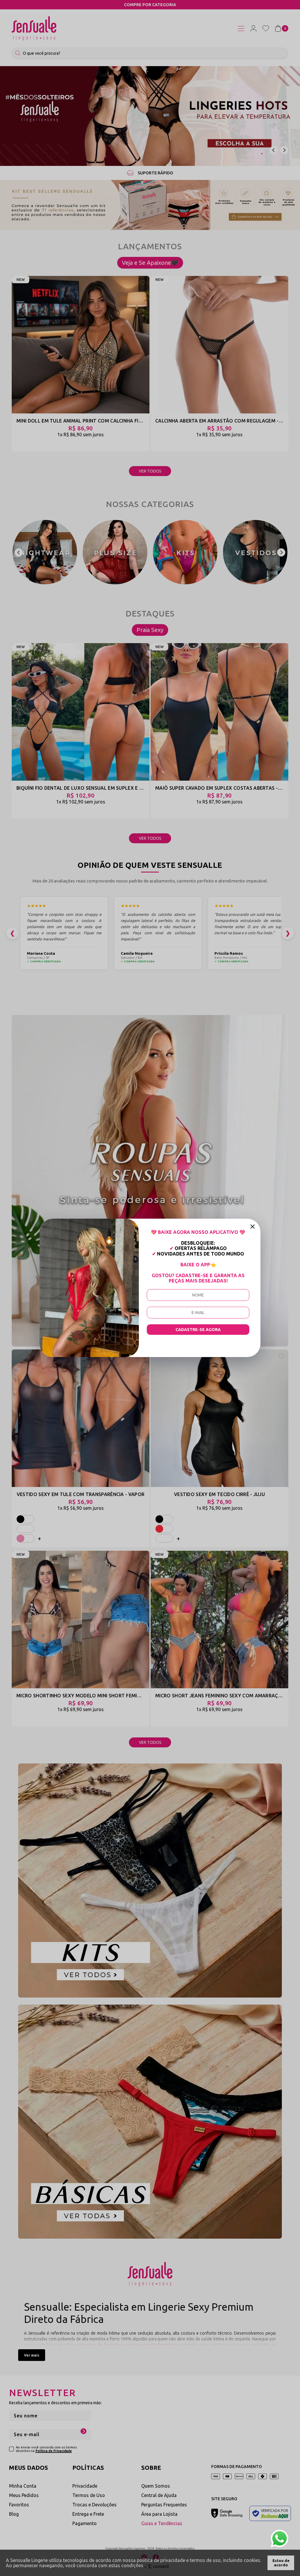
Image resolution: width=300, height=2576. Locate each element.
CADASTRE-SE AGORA (198, 1330)
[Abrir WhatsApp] (279, 2539)
